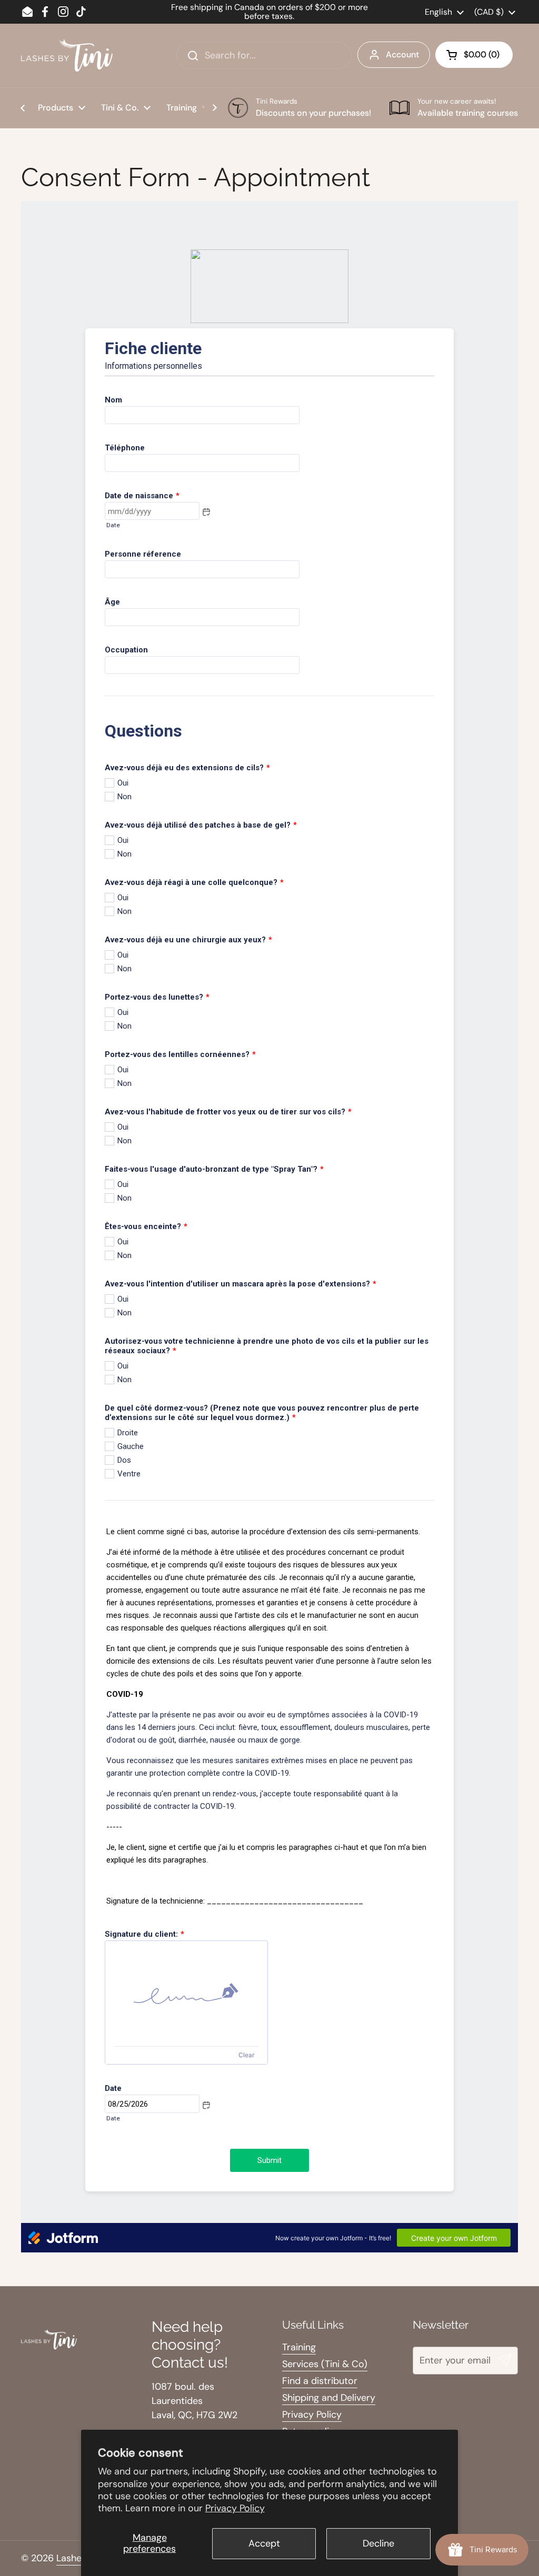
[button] (474, 55)
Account (402, 54)
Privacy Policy (235, 2508)
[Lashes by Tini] (67, 56)
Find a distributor (320, 2381)
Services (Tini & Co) (325, 2364)
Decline (378, 2543)
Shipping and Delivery (329, 2398)
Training (299, 2347)
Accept (264, 2543)
